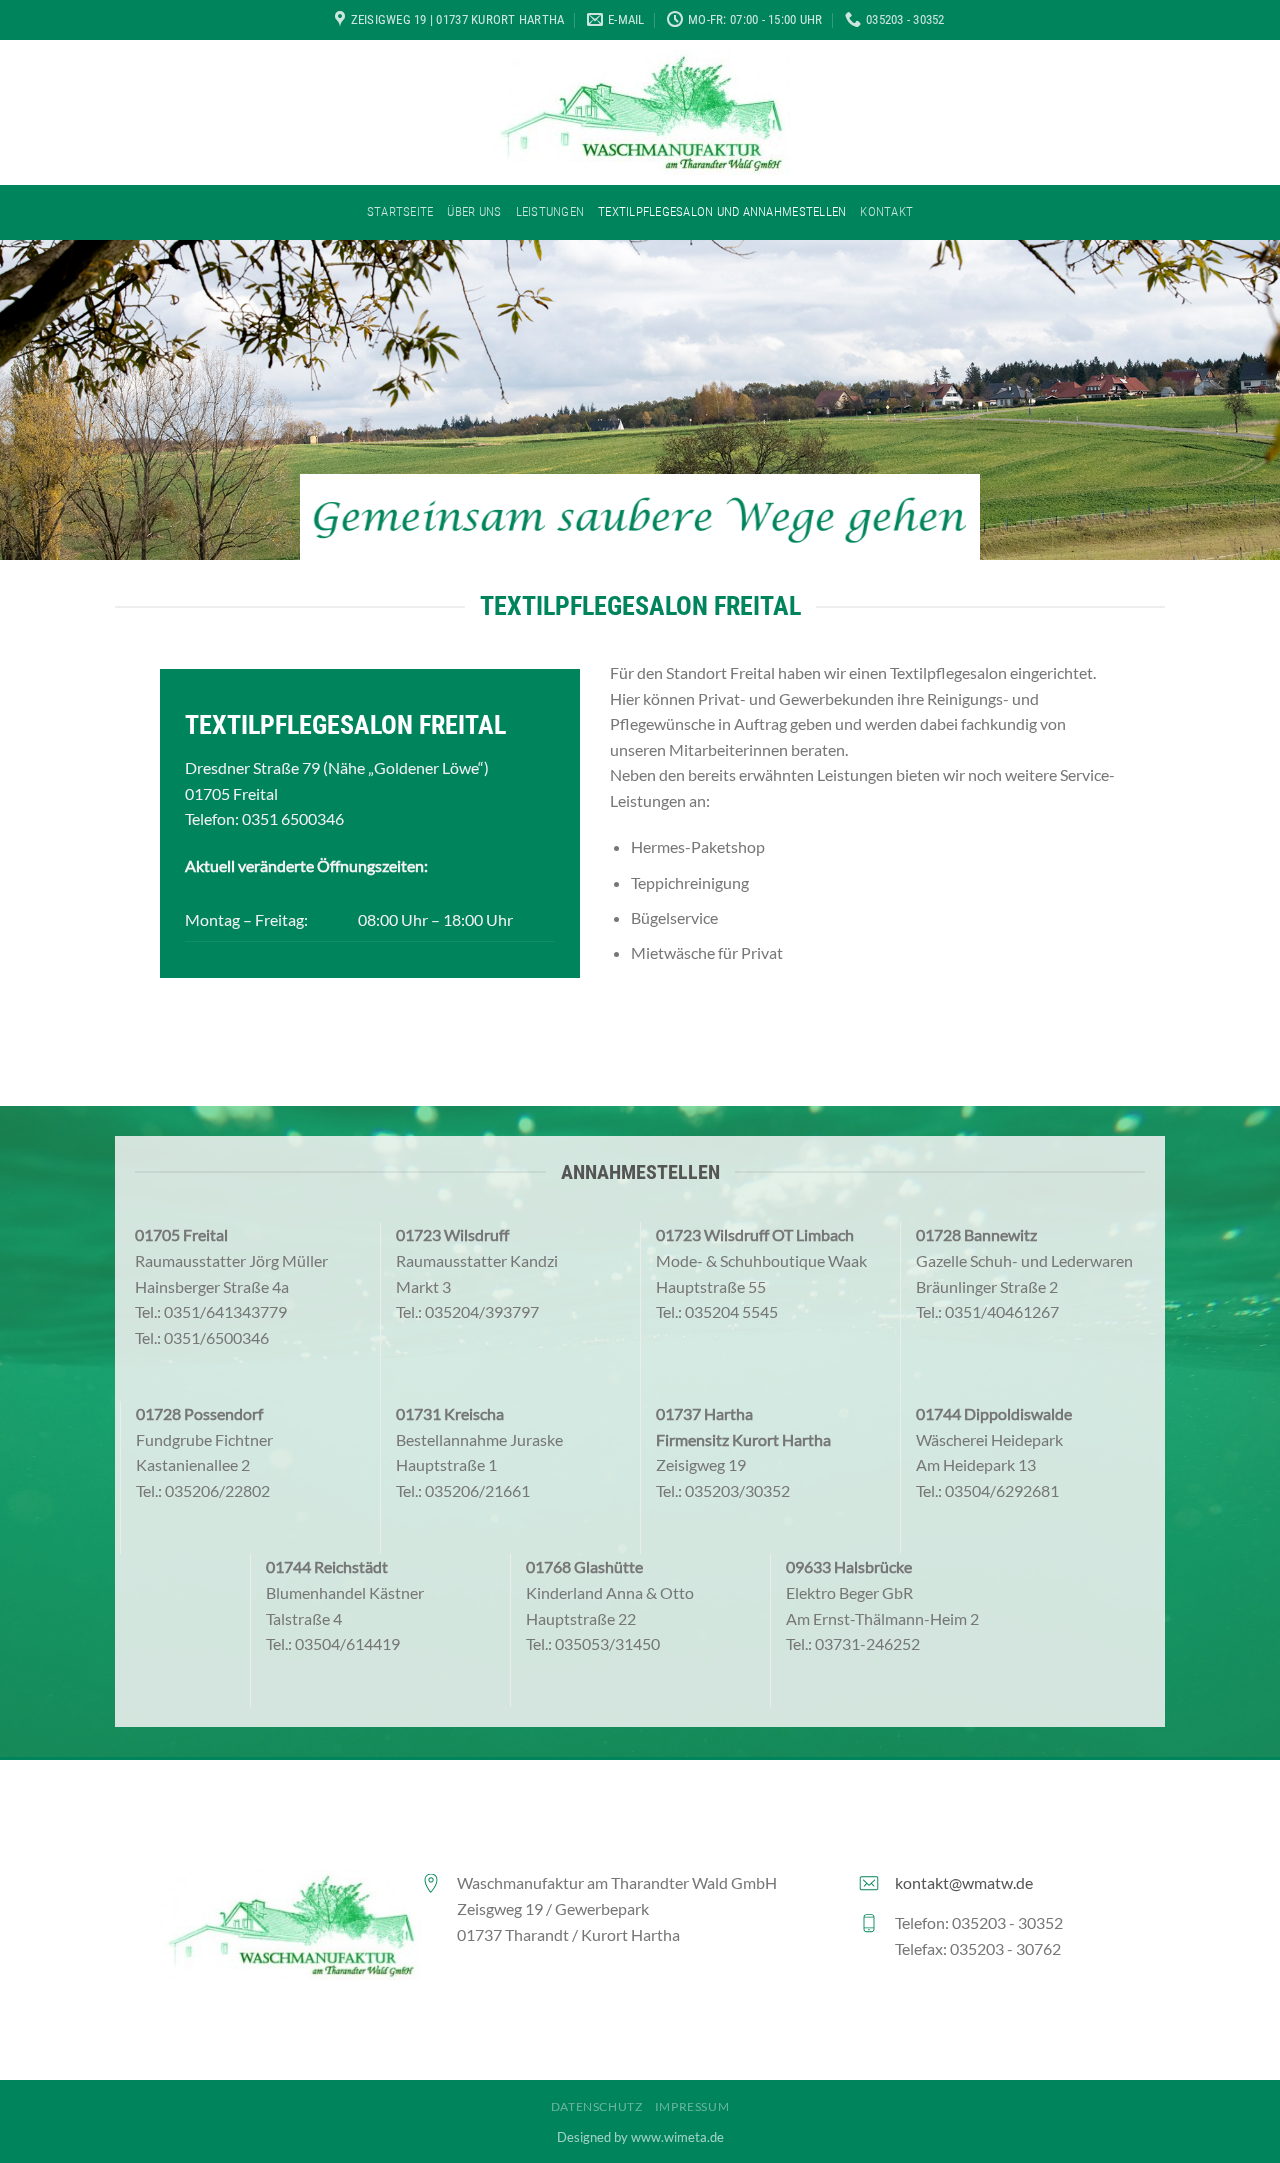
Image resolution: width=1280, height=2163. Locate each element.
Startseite (400, 211)
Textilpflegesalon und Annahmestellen (722, 211)
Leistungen (550, 211)
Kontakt (886, 211)
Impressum (692, 2106)
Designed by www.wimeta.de (640, 2137)
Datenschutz (597, 2106)
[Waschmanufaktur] (640, 112)
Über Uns (474, 211)
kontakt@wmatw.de (964, 1882)
